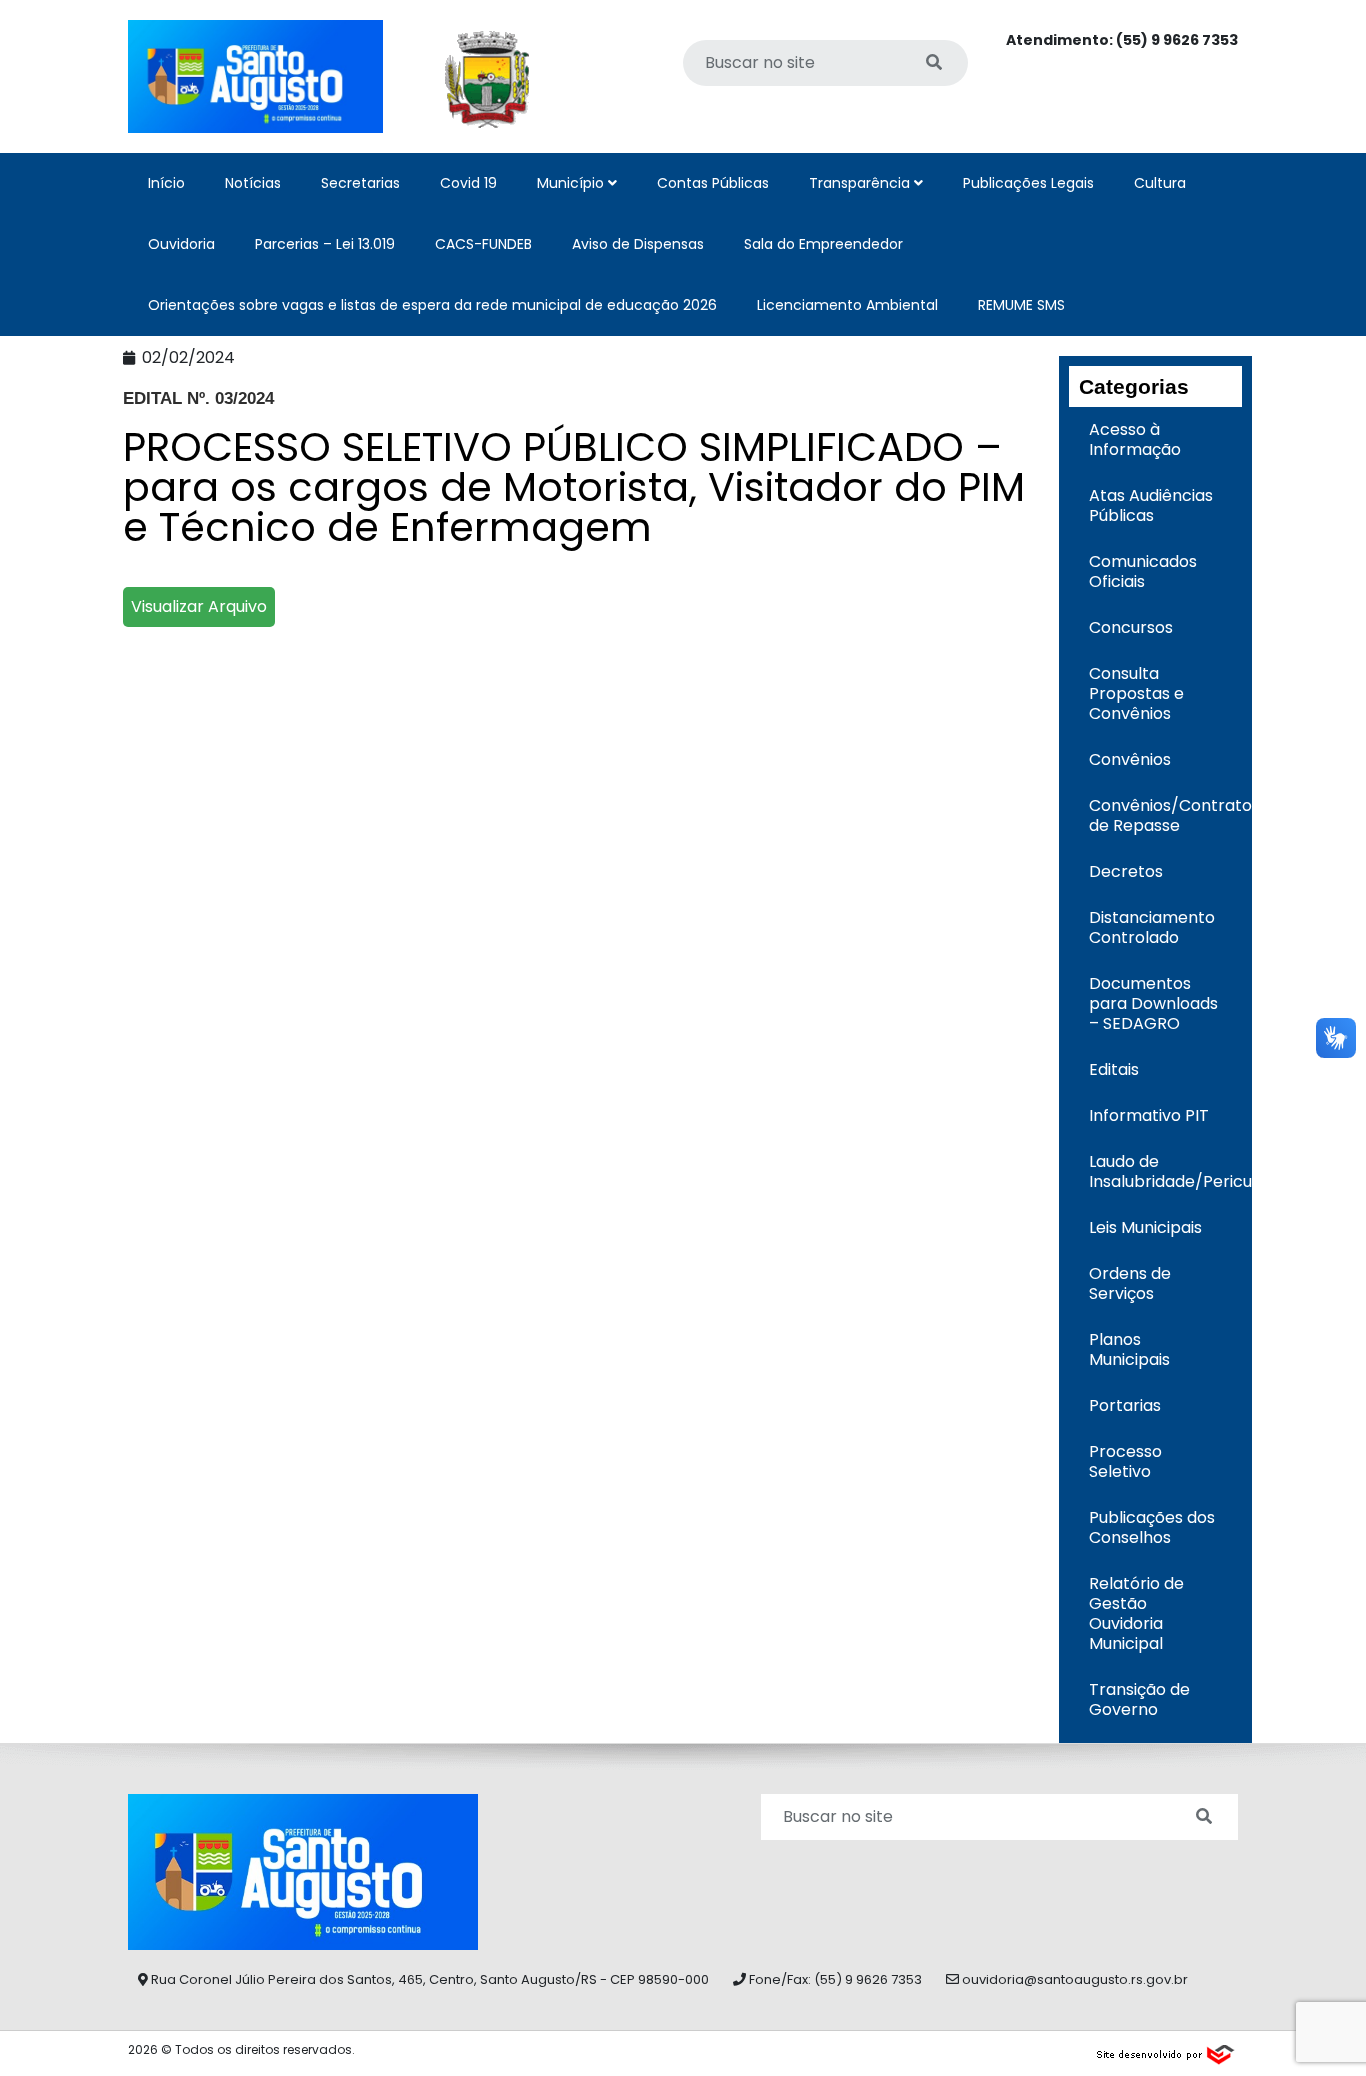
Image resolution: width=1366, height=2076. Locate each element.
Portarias (1125, 1405)
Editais (1114, 1069)
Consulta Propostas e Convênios (1136, 693)
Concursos (1131, 627)
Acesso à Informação (1135, 439)
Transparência (861, 183)
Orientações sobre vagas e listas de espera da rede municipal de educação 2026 (432, 305)
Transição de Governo (1139, 1699)
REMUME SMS (1021, 305)
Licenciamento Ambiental (847, 305)
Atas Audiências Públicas (1151, 505)
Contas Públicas (713, 183)
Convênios (1130, 759)
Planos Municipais (1129, 1349)
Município (572, 183)
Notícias (253, 183)
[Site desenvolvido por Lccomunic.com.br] (1166, 2051)
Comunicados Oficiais (1143, 571)
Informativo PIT (1149, 1115)
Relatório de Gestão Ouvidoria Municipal (1136, 1613)
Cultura (1160, 183)
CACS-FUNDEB (483, 244)
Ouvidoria (181, 244)
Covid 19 (468, 183)
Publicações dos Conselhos (1152, 1527)
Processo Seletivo (1125, 1461)
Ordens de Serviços (1130, 1283)
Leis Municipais (1145, 1227)
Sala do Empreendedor (823, 244)
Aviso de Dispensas (638, 244)
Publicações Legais (1028, 183)
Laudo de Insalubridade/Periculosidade (1166, 1171)
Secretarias (360, 183)
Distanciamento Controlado (1152, 927)
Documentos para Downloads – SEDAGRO (1153, 1003)
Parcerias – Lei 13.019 (325, 244)
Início (166, 183)
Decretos (1126, 871)
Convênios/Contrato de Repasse (1166, 815)
